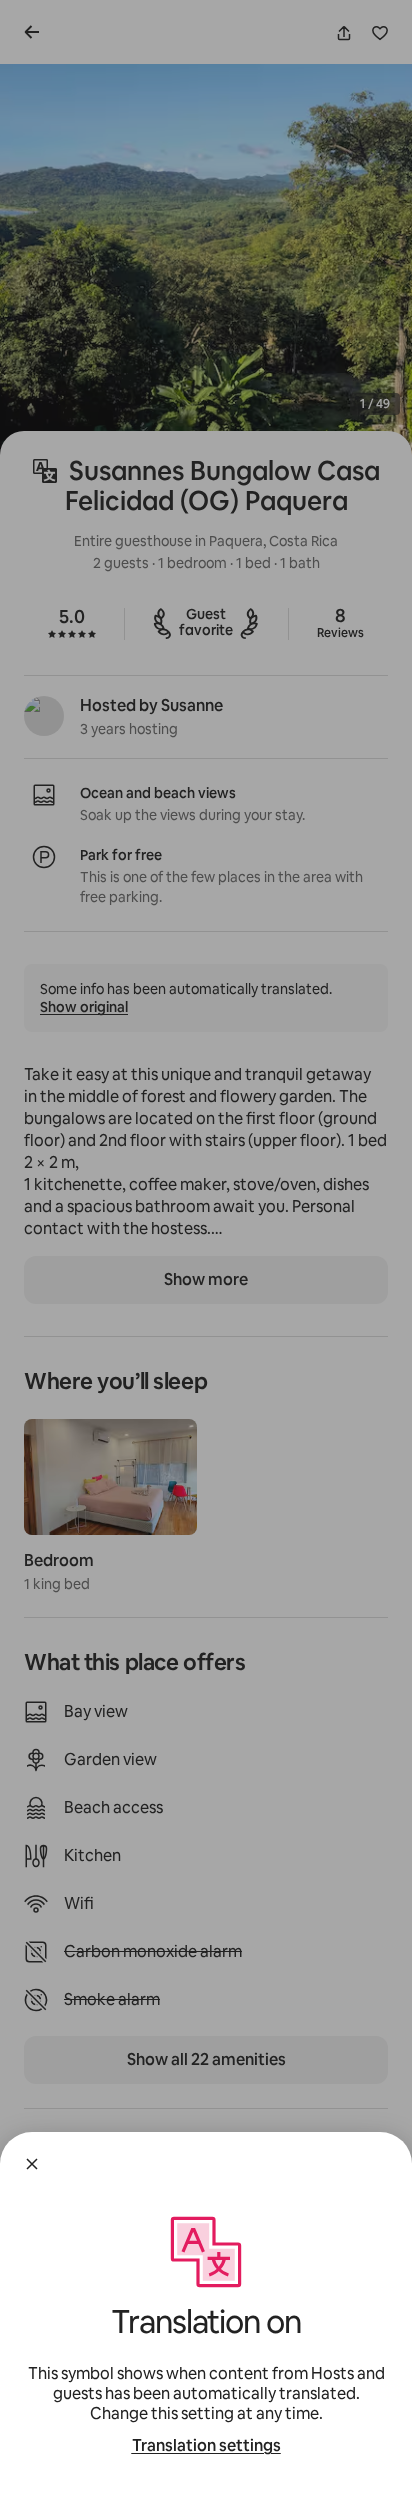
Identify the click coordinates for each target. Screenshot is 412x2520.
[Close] (32, 2164)
